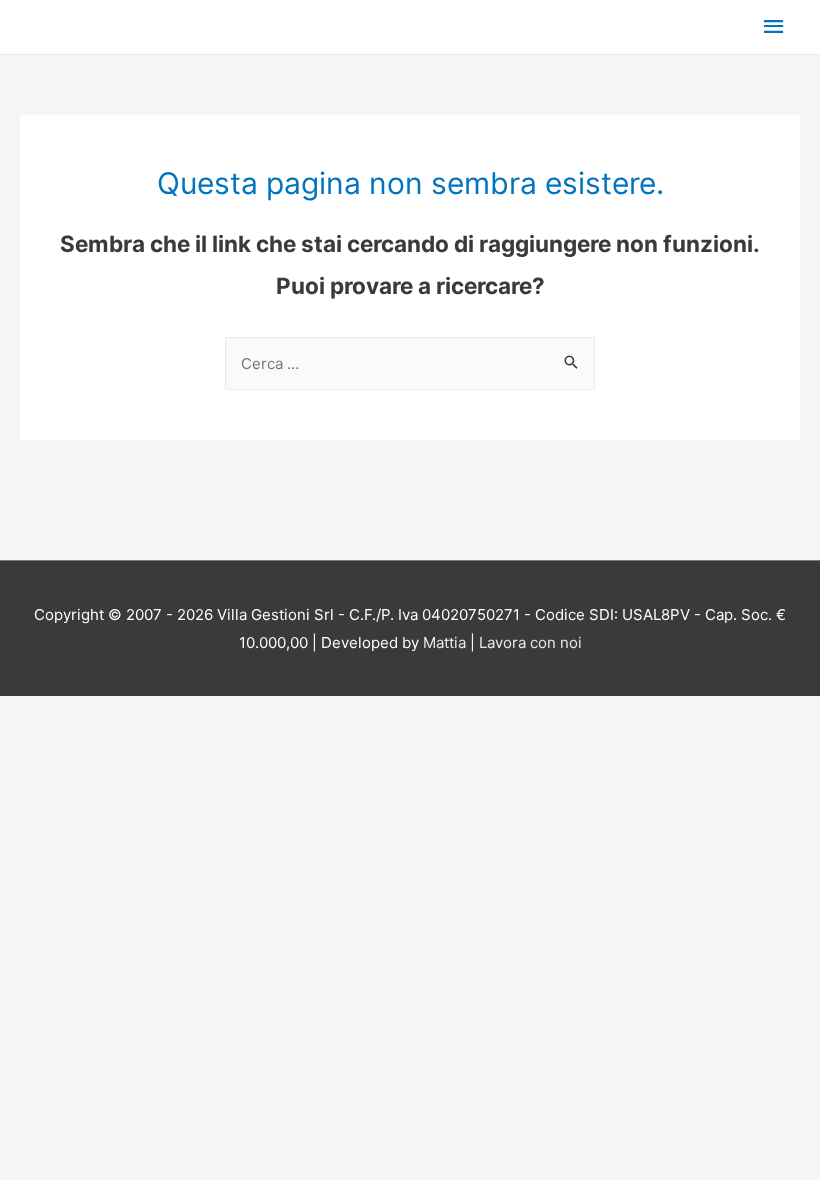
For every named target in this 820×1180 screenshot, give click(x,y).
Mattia (444, 642)
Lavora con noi (530, 642)
